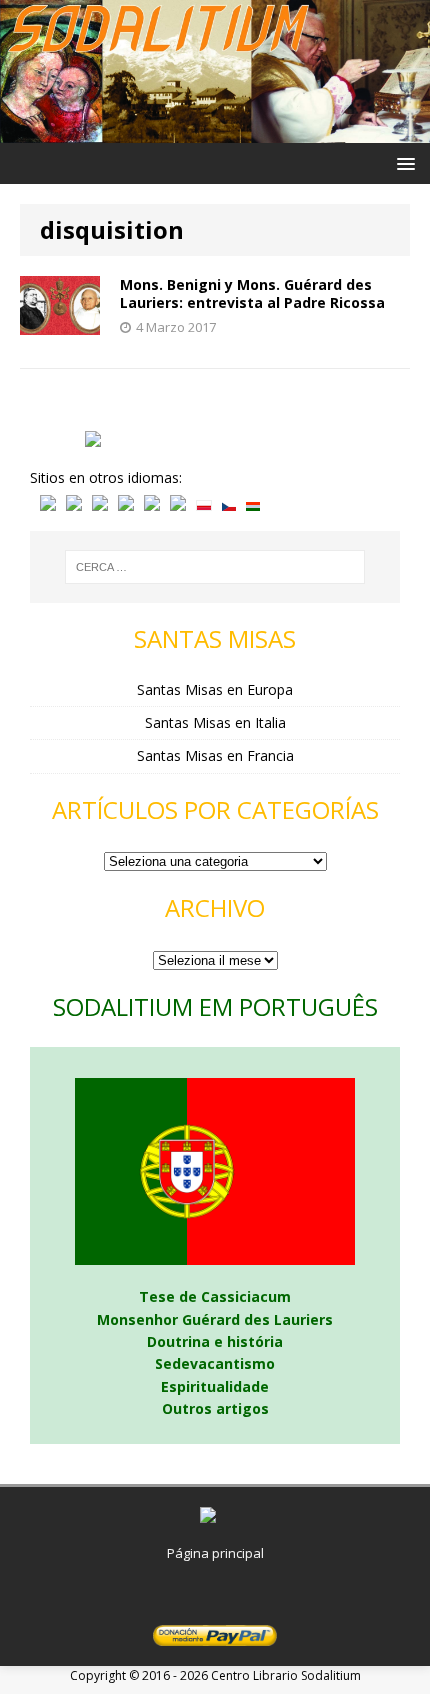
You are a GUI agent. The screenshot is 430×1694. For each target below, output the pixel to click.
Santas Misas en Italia (215, 722)
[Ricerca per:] (214, 567)
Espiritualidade (215, 1386)
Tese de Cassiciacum (215, 1296)
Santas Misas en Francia (215, 755)
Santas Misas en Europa (215, 689)
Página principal (215, 1553)
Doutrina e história (215, 1341)
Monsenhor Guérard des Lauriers (215, 1319)
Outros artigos (215, 1408)
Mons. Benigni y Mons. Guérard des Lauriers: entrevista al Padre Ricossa (252, 293)
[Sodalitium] (215, 131)
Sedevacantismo (215, 1363)
